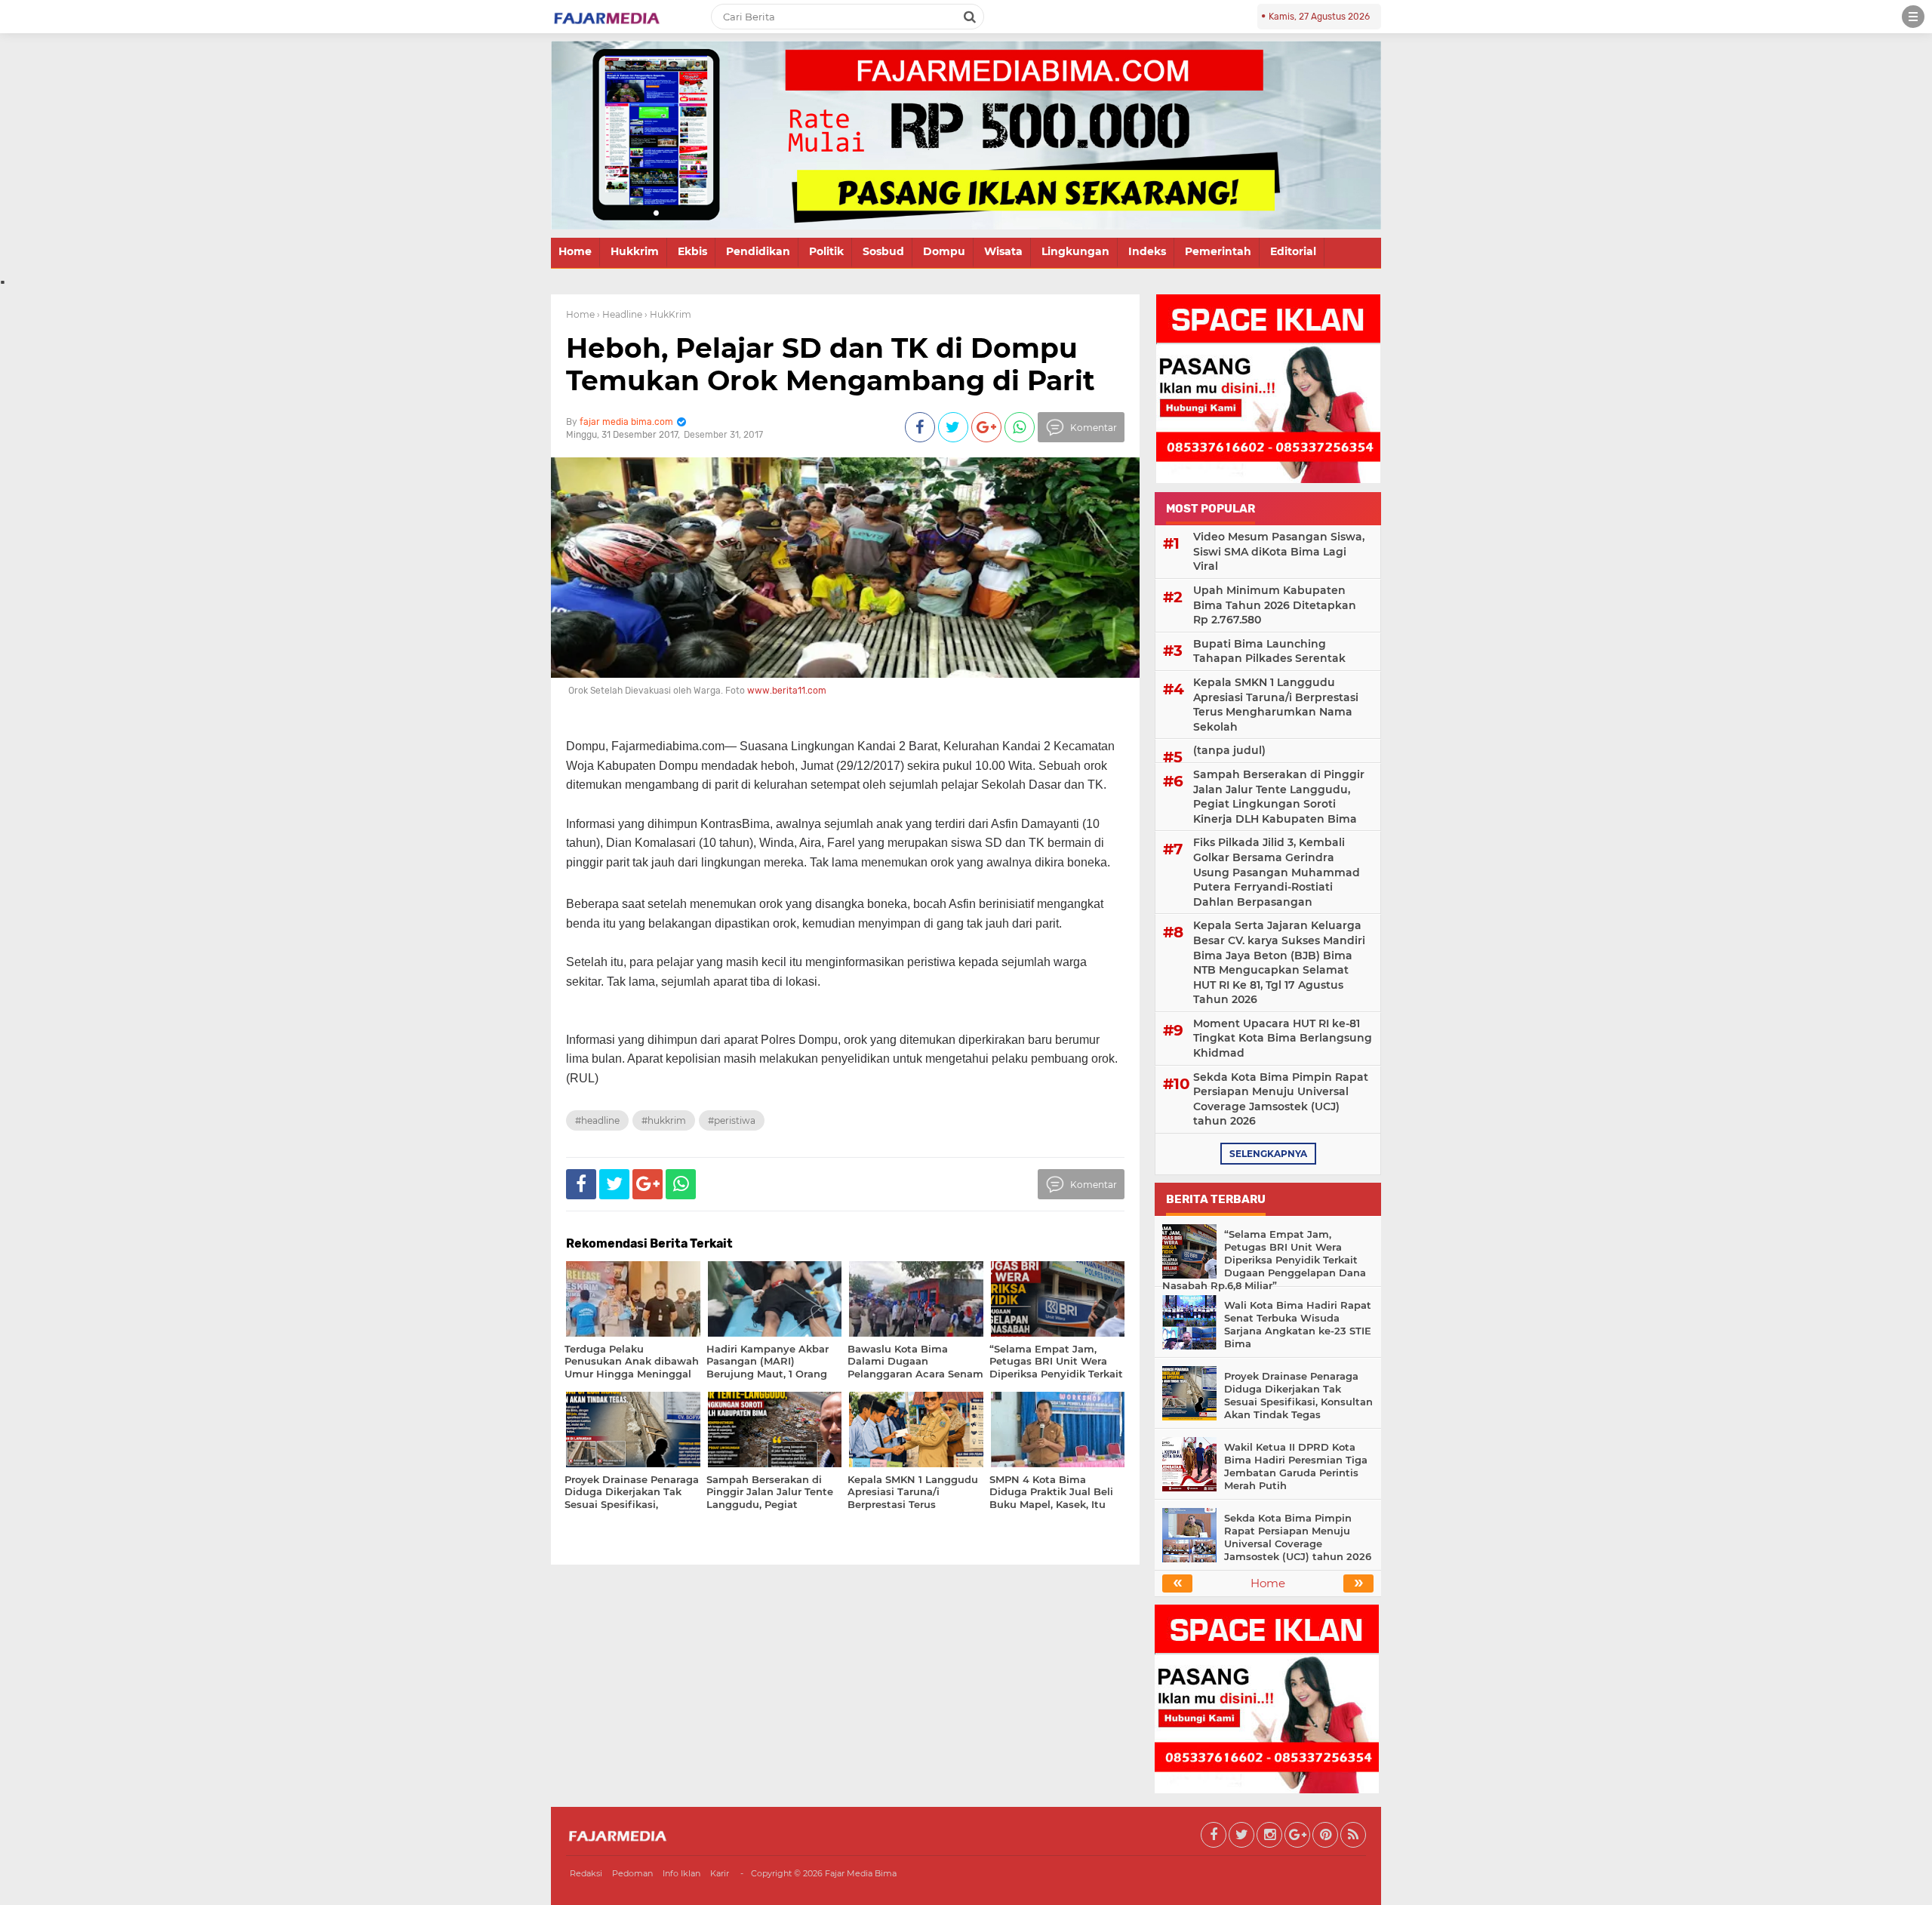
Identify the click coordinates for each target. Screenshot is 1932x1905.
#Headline (597, 1120)
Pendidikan (758, 251)
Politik (826, 251)
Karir (720, 1873)
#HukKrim (664, 1120)
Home (575, 251)
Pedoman (632, 1873)
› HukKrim (668, 314)
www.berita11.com (787, 691)
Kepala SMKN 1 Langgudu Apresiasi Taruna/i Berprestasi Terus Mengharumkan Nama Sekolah (1276, 705)
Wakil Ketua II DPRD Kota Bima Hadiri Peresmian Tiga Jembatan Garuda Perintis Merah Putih (1296, 1466)
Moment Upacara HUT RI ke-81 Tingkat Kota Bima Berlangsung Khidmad (1283, 1038)
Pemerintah (1218, 251)
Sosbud (883, 251)
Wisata (1003, 251)
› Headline (620, 314)
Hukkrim (635, 251)
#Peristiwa (732, 1120)
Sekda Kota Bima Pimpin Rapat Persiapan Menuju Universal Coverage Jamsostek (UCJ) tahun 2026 (1281, 1099)
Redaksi (586, 1873)
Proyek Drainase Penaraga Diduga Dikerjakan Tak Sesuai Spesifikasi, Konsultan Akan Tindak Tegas (1298, 1395)
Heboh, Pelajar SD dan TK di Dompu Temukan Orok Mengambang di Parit (831, 364)
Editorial (1293, 251)
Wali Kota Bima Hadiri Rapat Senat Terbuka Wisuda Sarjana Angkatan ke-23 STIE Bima (1298, 1324)
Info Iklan (681, 1873)
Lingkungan (1075, 251)
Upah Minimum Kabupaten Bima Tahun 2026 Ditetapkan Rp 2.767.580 (1275, 605)
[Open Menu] (1913, 17)
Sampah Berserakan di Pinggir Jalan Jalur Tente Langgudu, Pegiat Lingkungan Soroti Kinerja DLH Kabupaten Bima (1279, 797)
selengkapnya (1268, 1154)
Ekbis (692, 251)
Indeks (1147, 251)
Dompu (944, 251)
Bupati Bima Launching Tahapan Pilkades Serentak (1269, 651)
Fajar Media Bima (861, 1873)
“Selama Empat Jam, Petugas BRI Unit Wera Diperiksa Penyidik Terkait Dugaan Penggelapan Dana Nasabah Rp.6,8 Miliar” (1264, 1260)
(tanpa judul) (1229, 750)
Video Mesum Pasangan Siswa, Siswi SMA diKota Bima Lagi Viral (1279, 551)
